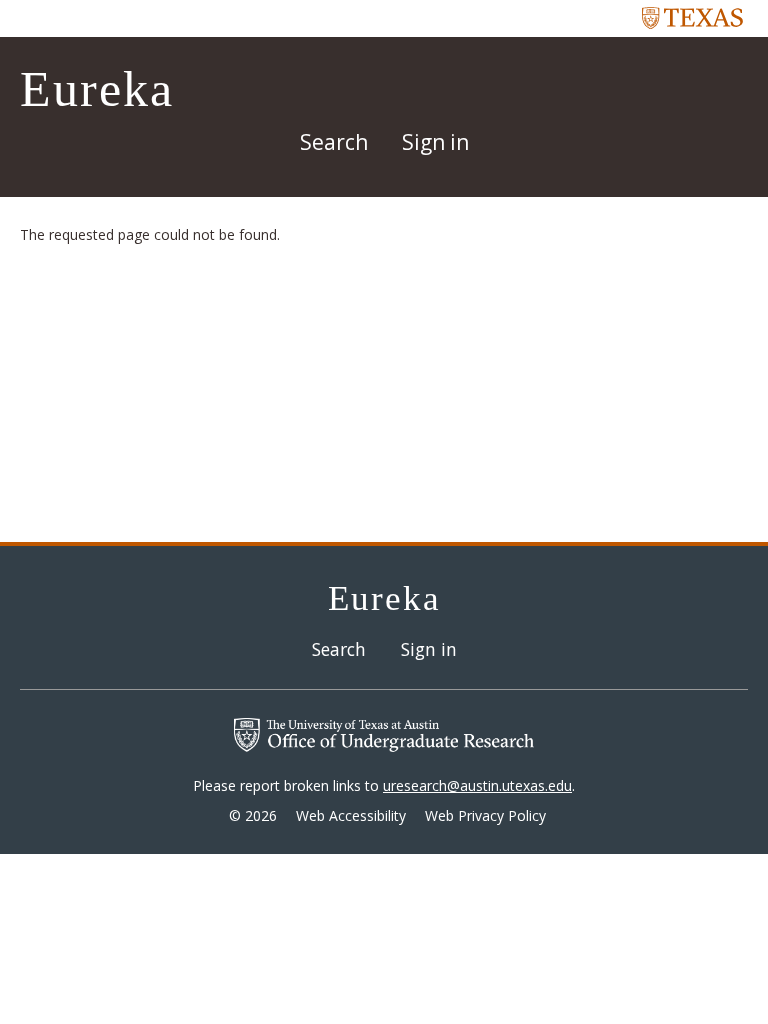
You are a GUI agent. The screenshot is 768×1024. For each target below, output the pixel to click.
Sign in (435, 142)
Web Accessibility (351, 815)
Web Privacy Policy (485, 815)
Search (334, 142)
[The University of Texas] (693, 17)
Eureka (97, 89)
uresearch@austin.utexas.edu (477, 785)
